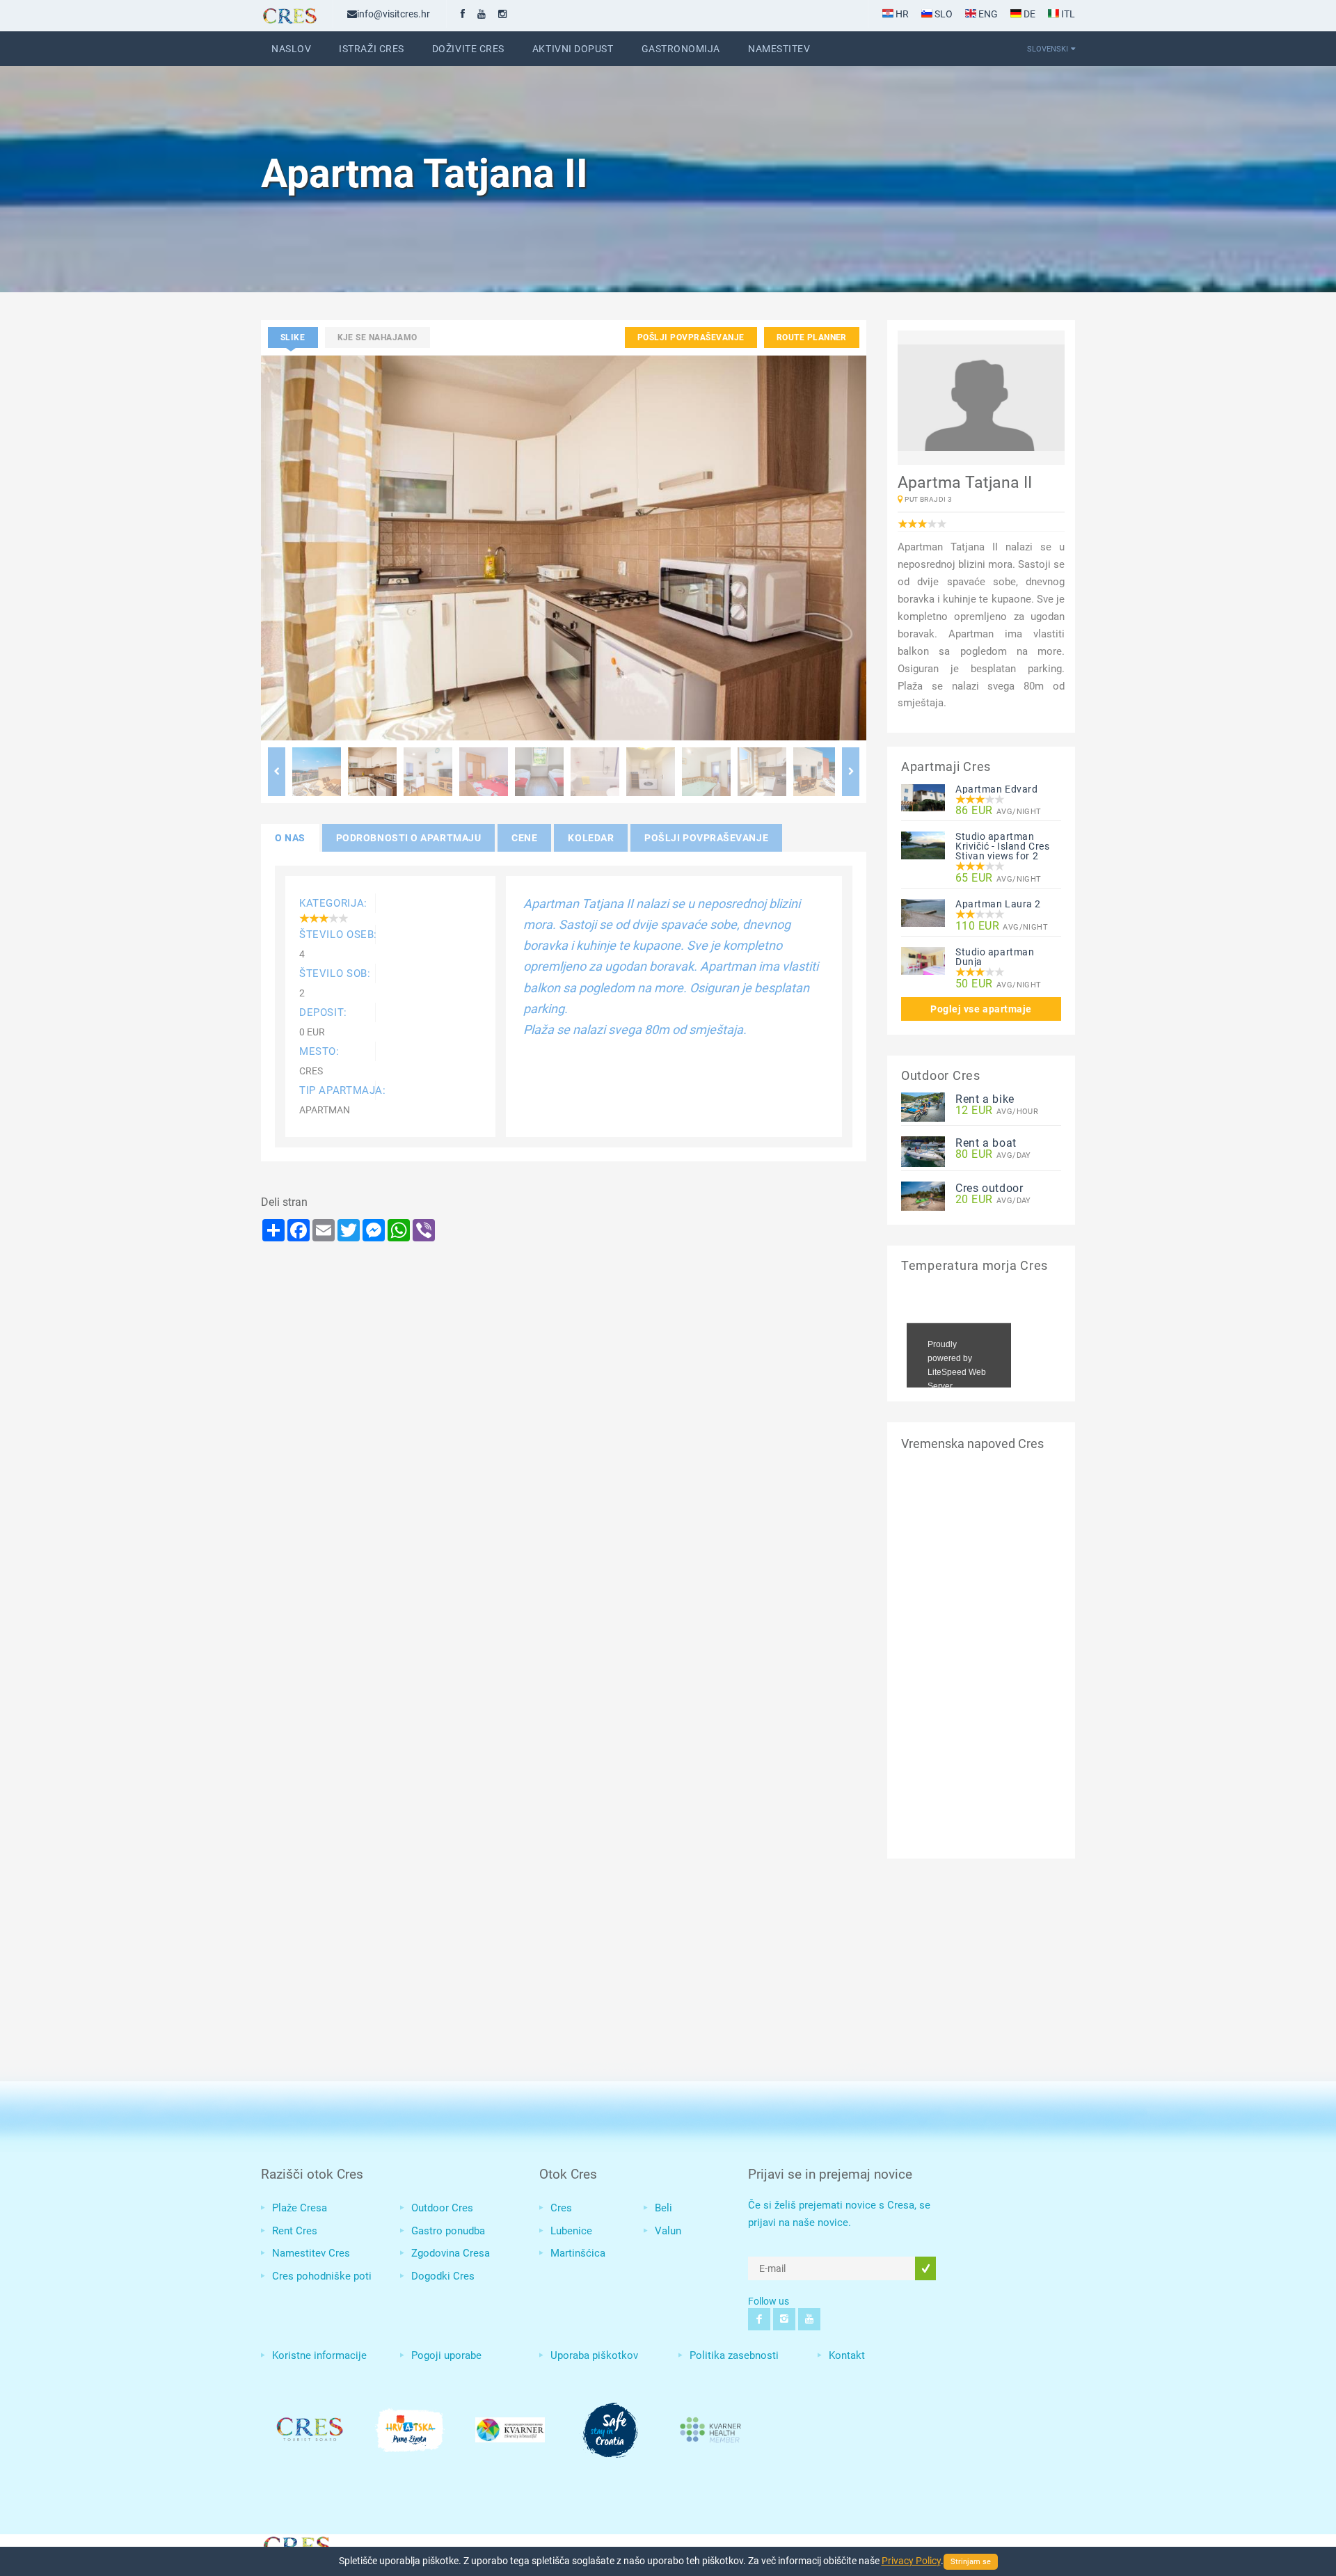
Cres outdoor (989, 1188)
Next (851, 772)
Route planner (812, 337)
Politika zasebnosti (734, 2355)
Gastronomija (681, 49)
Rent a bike (985, 1099)
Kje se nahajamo (377, 337)
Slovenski (1048, 49)
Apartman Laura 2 (998, 904)
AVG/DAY (993, 1155)
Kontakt (847, 2355)
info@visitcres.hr (393, 14)
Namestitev (779, 49)
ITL (1067, 14)
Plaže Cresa (300, 2208)
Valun (668, 2231)
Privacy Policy (911, 2561)
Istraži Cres (372, 49)
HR (901, 14)
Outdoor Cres (442, 2208)
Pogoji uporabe (446, 2355)
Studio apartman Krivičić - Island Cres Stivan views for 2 (1002, 846)
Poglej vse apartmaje (981, 1009)
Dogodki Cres (443, 2276)
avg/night (999, 811)
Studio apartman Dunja (995, 957)
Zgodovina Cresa (451, 2253)
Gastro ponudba (448, 2231)
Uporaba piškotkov (594, 2355)
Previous (277, 772)
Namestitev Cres (311, 2253)
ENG (987, 14)
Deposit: (323, 1012)
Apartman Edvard (996, 789)
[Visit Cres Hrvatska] (296, 2544)
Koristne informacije (319, 2355)
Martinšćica (578, 2253)
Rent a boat (986, 1143)
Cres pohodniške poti (322, 2276)
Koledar (591, 838)
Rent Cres (295, 2231)
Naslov (291, 49)
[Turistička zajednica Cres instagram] (502, 14)
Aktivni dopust (573, 49)
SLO (943, 14)
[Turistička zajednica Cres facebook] (463, 14)
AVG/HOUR (997, 1111)
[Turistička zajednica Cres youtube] (482, 14)
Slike (293, 337)
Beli (663, 2208)
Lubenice (571, 2231)
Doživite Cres (468, 49)
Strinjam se (971, 2562)
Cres (561, 2208)
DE (1028, 14)
